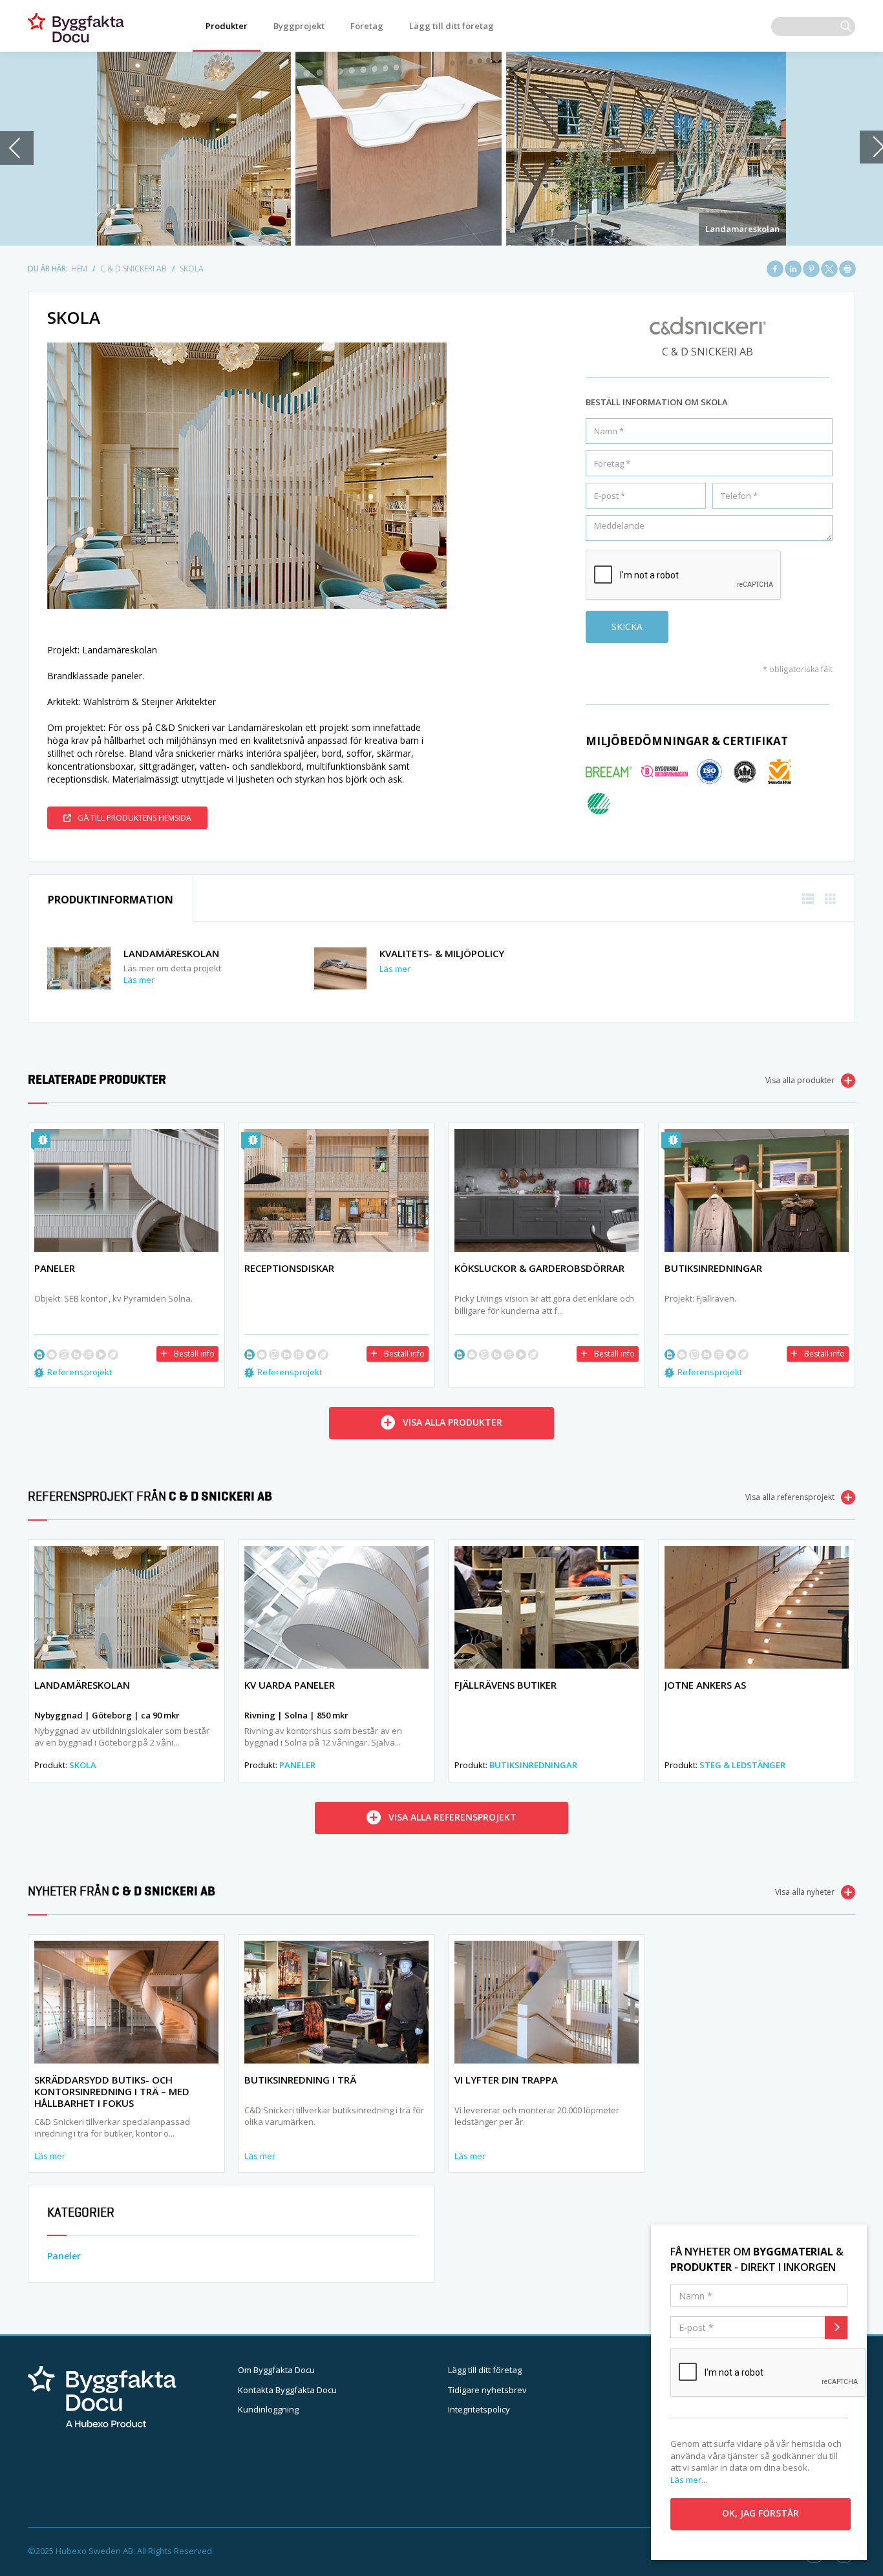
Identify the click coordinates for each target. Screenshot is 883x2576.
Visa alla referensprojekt (790, 1497)
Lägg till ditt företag (452, 26)
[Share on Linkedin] (793, 269)
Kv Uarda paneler (290, 1685)
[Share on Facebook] (775, 269)
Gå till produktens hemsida (134, 818)
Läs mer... (689, 2480)
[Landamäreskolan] (441, 149)
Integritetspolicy (479, 2409)
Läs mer (139, 980)
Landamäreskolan (742, 229)
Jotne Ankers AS (705, 1685)
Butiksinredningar (533, 1765)
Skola (83, 1765)
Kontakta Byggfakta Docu (287, 2390)
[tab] (111, 899)
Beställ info (194, 1354)
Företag (367, 26)
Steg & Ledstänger (742, 1765)
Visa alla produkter (800, 1080)
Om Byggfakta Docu (276, 2370)
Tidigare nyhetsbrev (487, 2390)
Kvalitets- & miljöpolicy (442, 953)
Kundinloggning (268, 2409)
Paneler (297, 1765)
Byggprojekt (299, 26)
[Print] (847, 269)
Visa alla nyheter (805, 1892)
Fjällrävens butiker (505, 1685)
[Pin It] (811, 269)
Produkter (227, 26)
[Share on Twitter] (829, 269)
